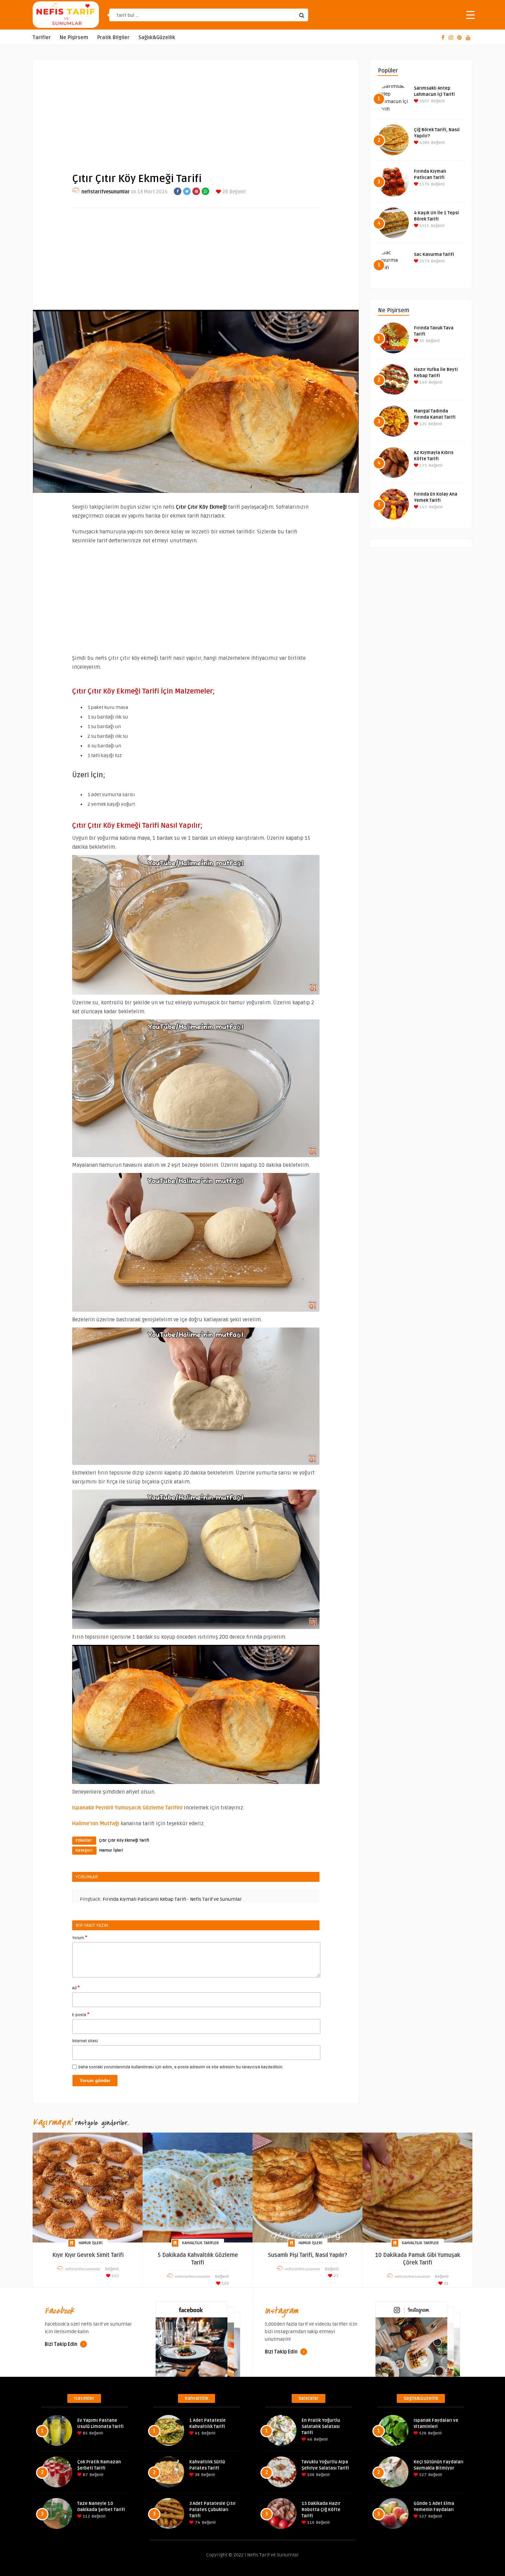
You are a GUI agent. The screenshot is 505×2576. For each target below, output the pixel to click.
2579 (424, 261)
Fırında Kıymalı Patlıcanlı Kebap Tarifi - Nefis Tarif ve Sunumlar (172, 1899)
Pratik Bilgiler (113, 38)
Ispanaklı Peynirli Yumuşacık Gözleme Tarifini (127, 1808)
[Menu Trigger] (470, 15)
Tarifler (42, 38)
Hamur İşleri (111, 1850)
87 (85, 2475)
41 (197, 2433)
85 (85, 2433)
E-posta (81, 2014)
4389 (424, 143)
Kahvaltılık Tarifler (200, 2243)
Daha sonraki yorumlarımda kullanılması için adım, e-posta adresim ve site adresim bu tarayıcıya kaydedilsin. (181, 2067)
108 (310, 2475)
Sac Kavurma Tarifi (434, 255)
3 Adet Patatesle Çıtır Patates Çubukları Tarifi (212, 2510)
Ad (76, 1988)
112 (86, 2516)
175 (423, 466)
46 (309, 2439)
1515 (424, 226)
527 (422, 2475)
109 (225, 2284)
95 (421, 341)
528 (422, 2433)
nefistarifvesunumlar (106, 192)
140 (423, 382)
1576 (424, 184)
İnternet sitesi (85, 2041)
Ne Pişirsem (74, 38)
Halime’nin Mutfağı (96, 1823)
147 (423, 507)
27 (336, 2276)
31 (446, 2284)
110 (310, 2523)
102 (115, 2276)
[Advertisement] (196, 110)
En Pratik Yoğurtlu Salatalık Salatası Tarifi (321, 2427)
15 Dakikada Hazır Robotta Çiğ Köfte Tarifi (321, 2510)
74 (197, 2523)
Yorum (80, 1937)
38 (197, 2475)
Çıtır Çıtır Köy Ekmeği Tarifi (124, 1840)
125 (423, 424)
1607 (424, 101)
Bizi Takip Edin (61, 2344)
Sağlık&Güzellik (157, 38)
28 (225, 192)
